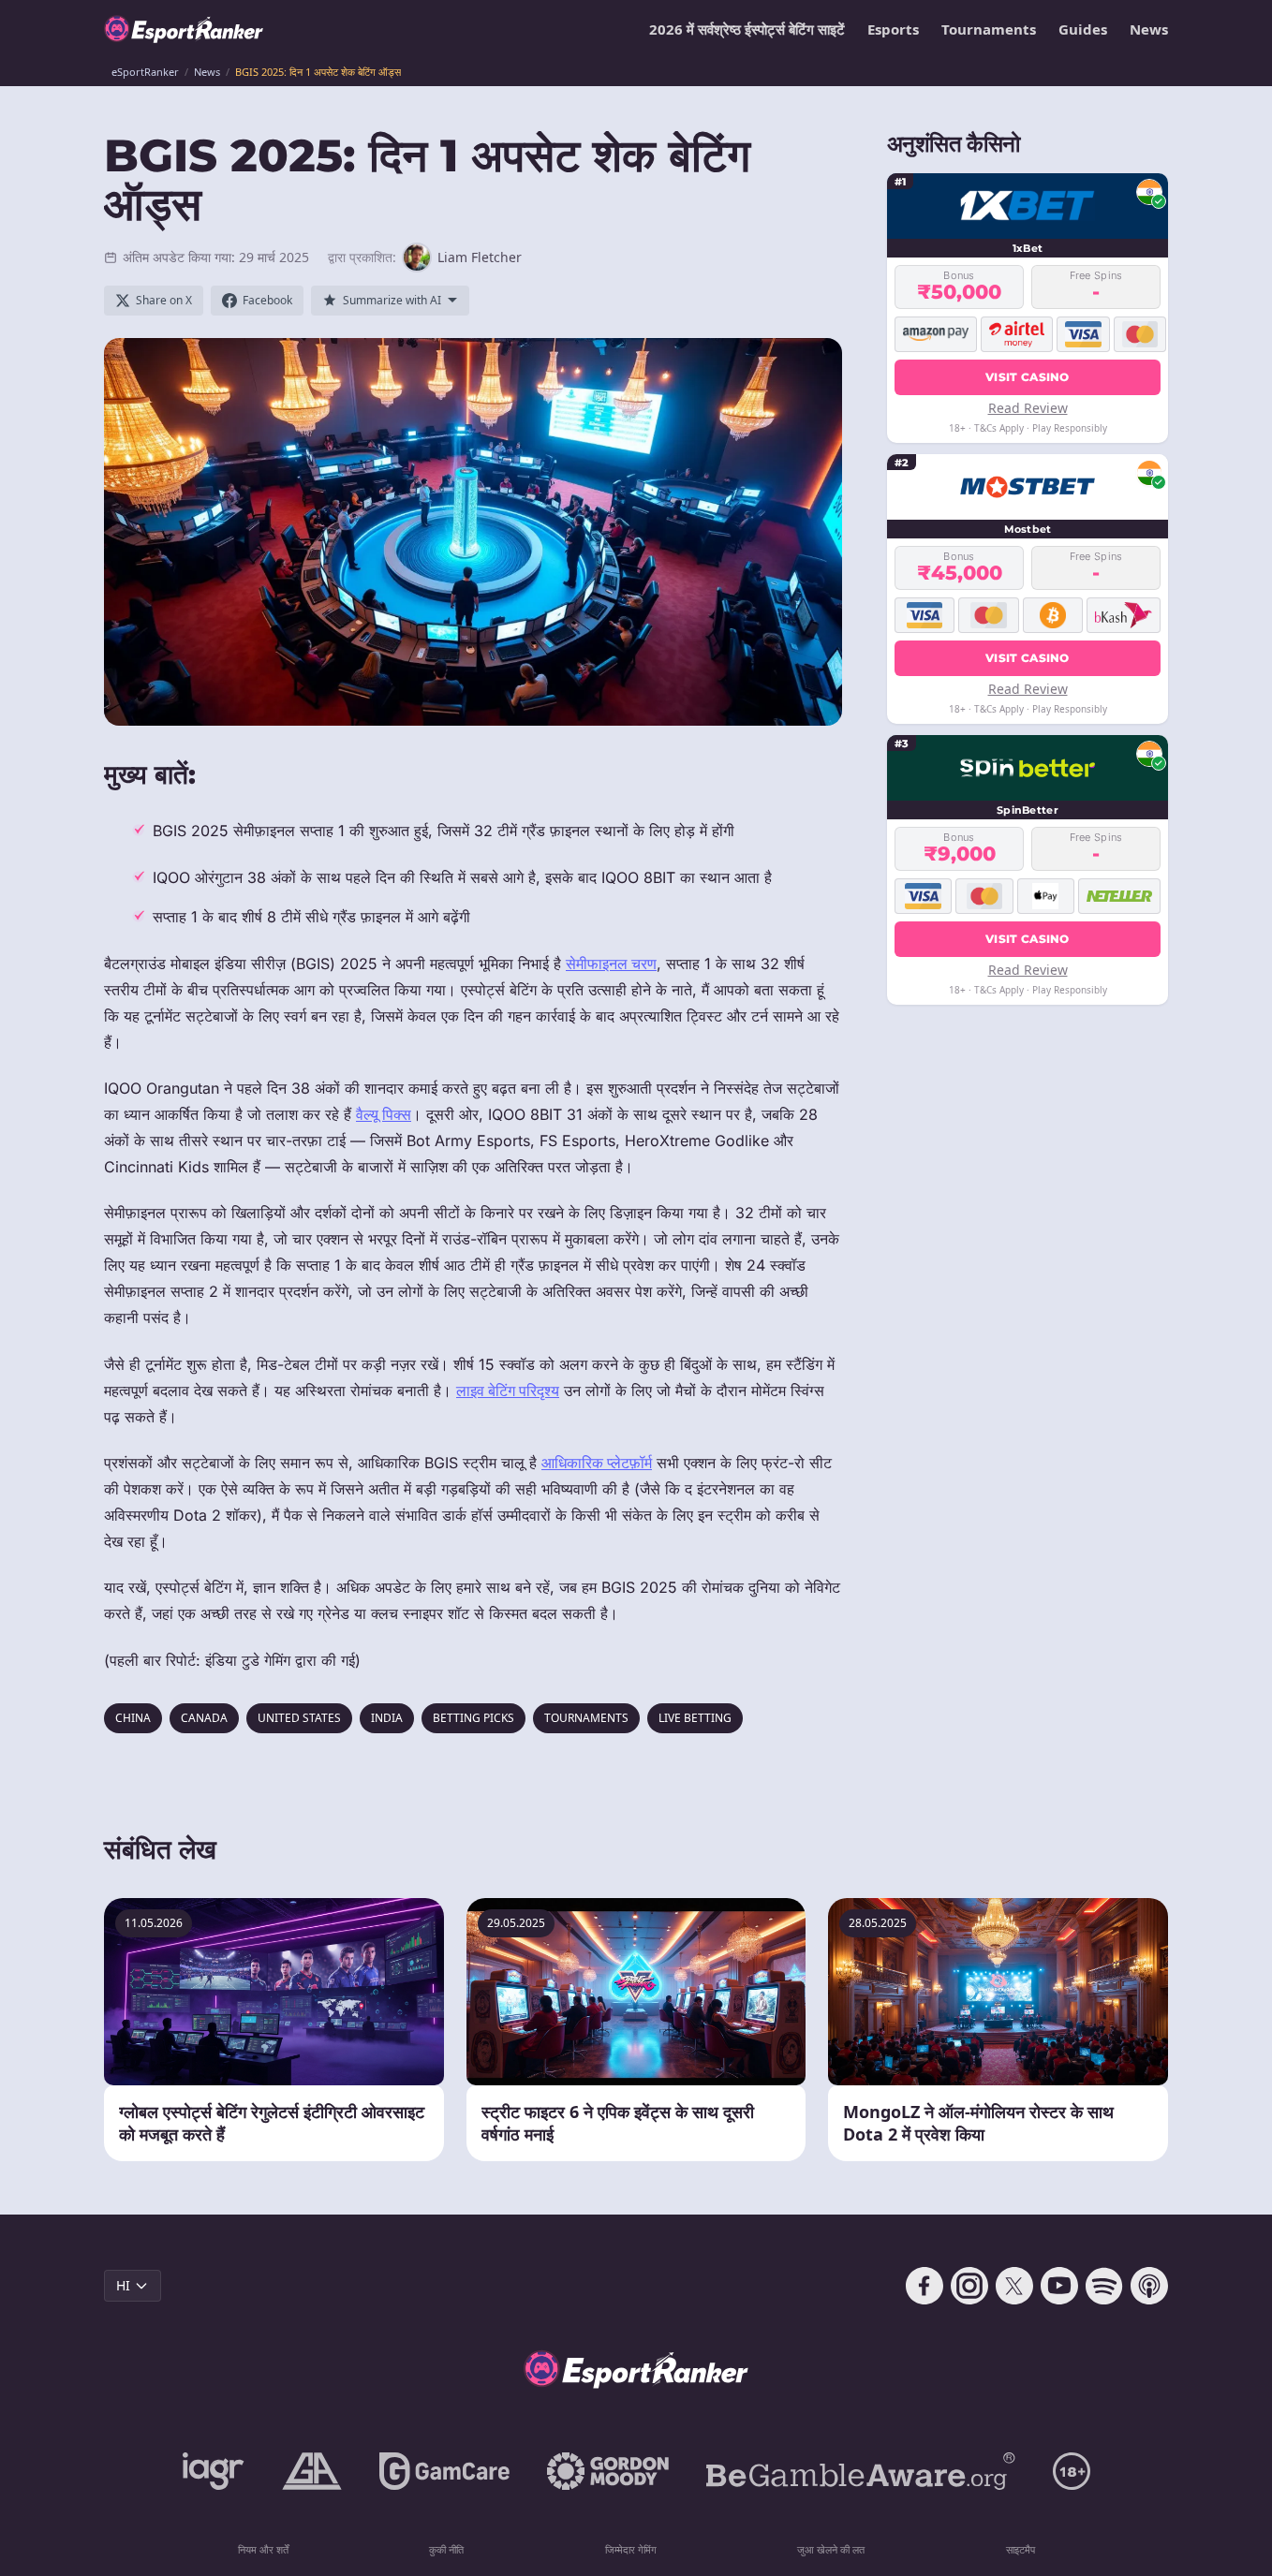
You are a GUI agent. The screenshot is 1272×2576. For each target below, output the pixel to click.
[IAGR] (214, 2471)
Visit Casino (1028, 377)
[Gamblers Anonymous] (312, 2471)
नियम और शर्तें (263, 2549)
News (1149, 29)
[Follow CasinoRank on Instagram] (969, 2286)
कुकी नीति (446, 2549)
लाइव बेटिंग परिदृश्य (508, 1391)
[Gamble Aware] (861, 2471)
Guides (1083, 29)
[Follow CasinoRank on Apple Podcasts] (1149, 2286)
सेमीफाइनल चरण (611, 964)
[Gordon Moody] (608, 2471)
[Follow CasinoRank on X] (1014, 2286)
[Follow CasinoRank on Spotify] (1104, 2286)
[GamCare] (444, 2471)
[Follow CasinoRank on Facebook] (924, 2286)
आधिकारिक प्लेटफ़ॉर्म (597, 1463)
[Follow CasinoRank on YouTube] (1059, 2286)
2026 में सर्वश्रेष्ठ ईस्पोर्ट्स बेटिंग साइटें (747, 29)
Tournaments (989, 29)
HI (123, 2285)
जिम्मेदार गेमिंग (631, 2549)
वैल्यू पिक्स (384, 1114)
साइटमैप (1021, 2549)
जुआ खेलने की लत (831, 2549)
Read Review (1028, 408)
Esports (893, 29)
